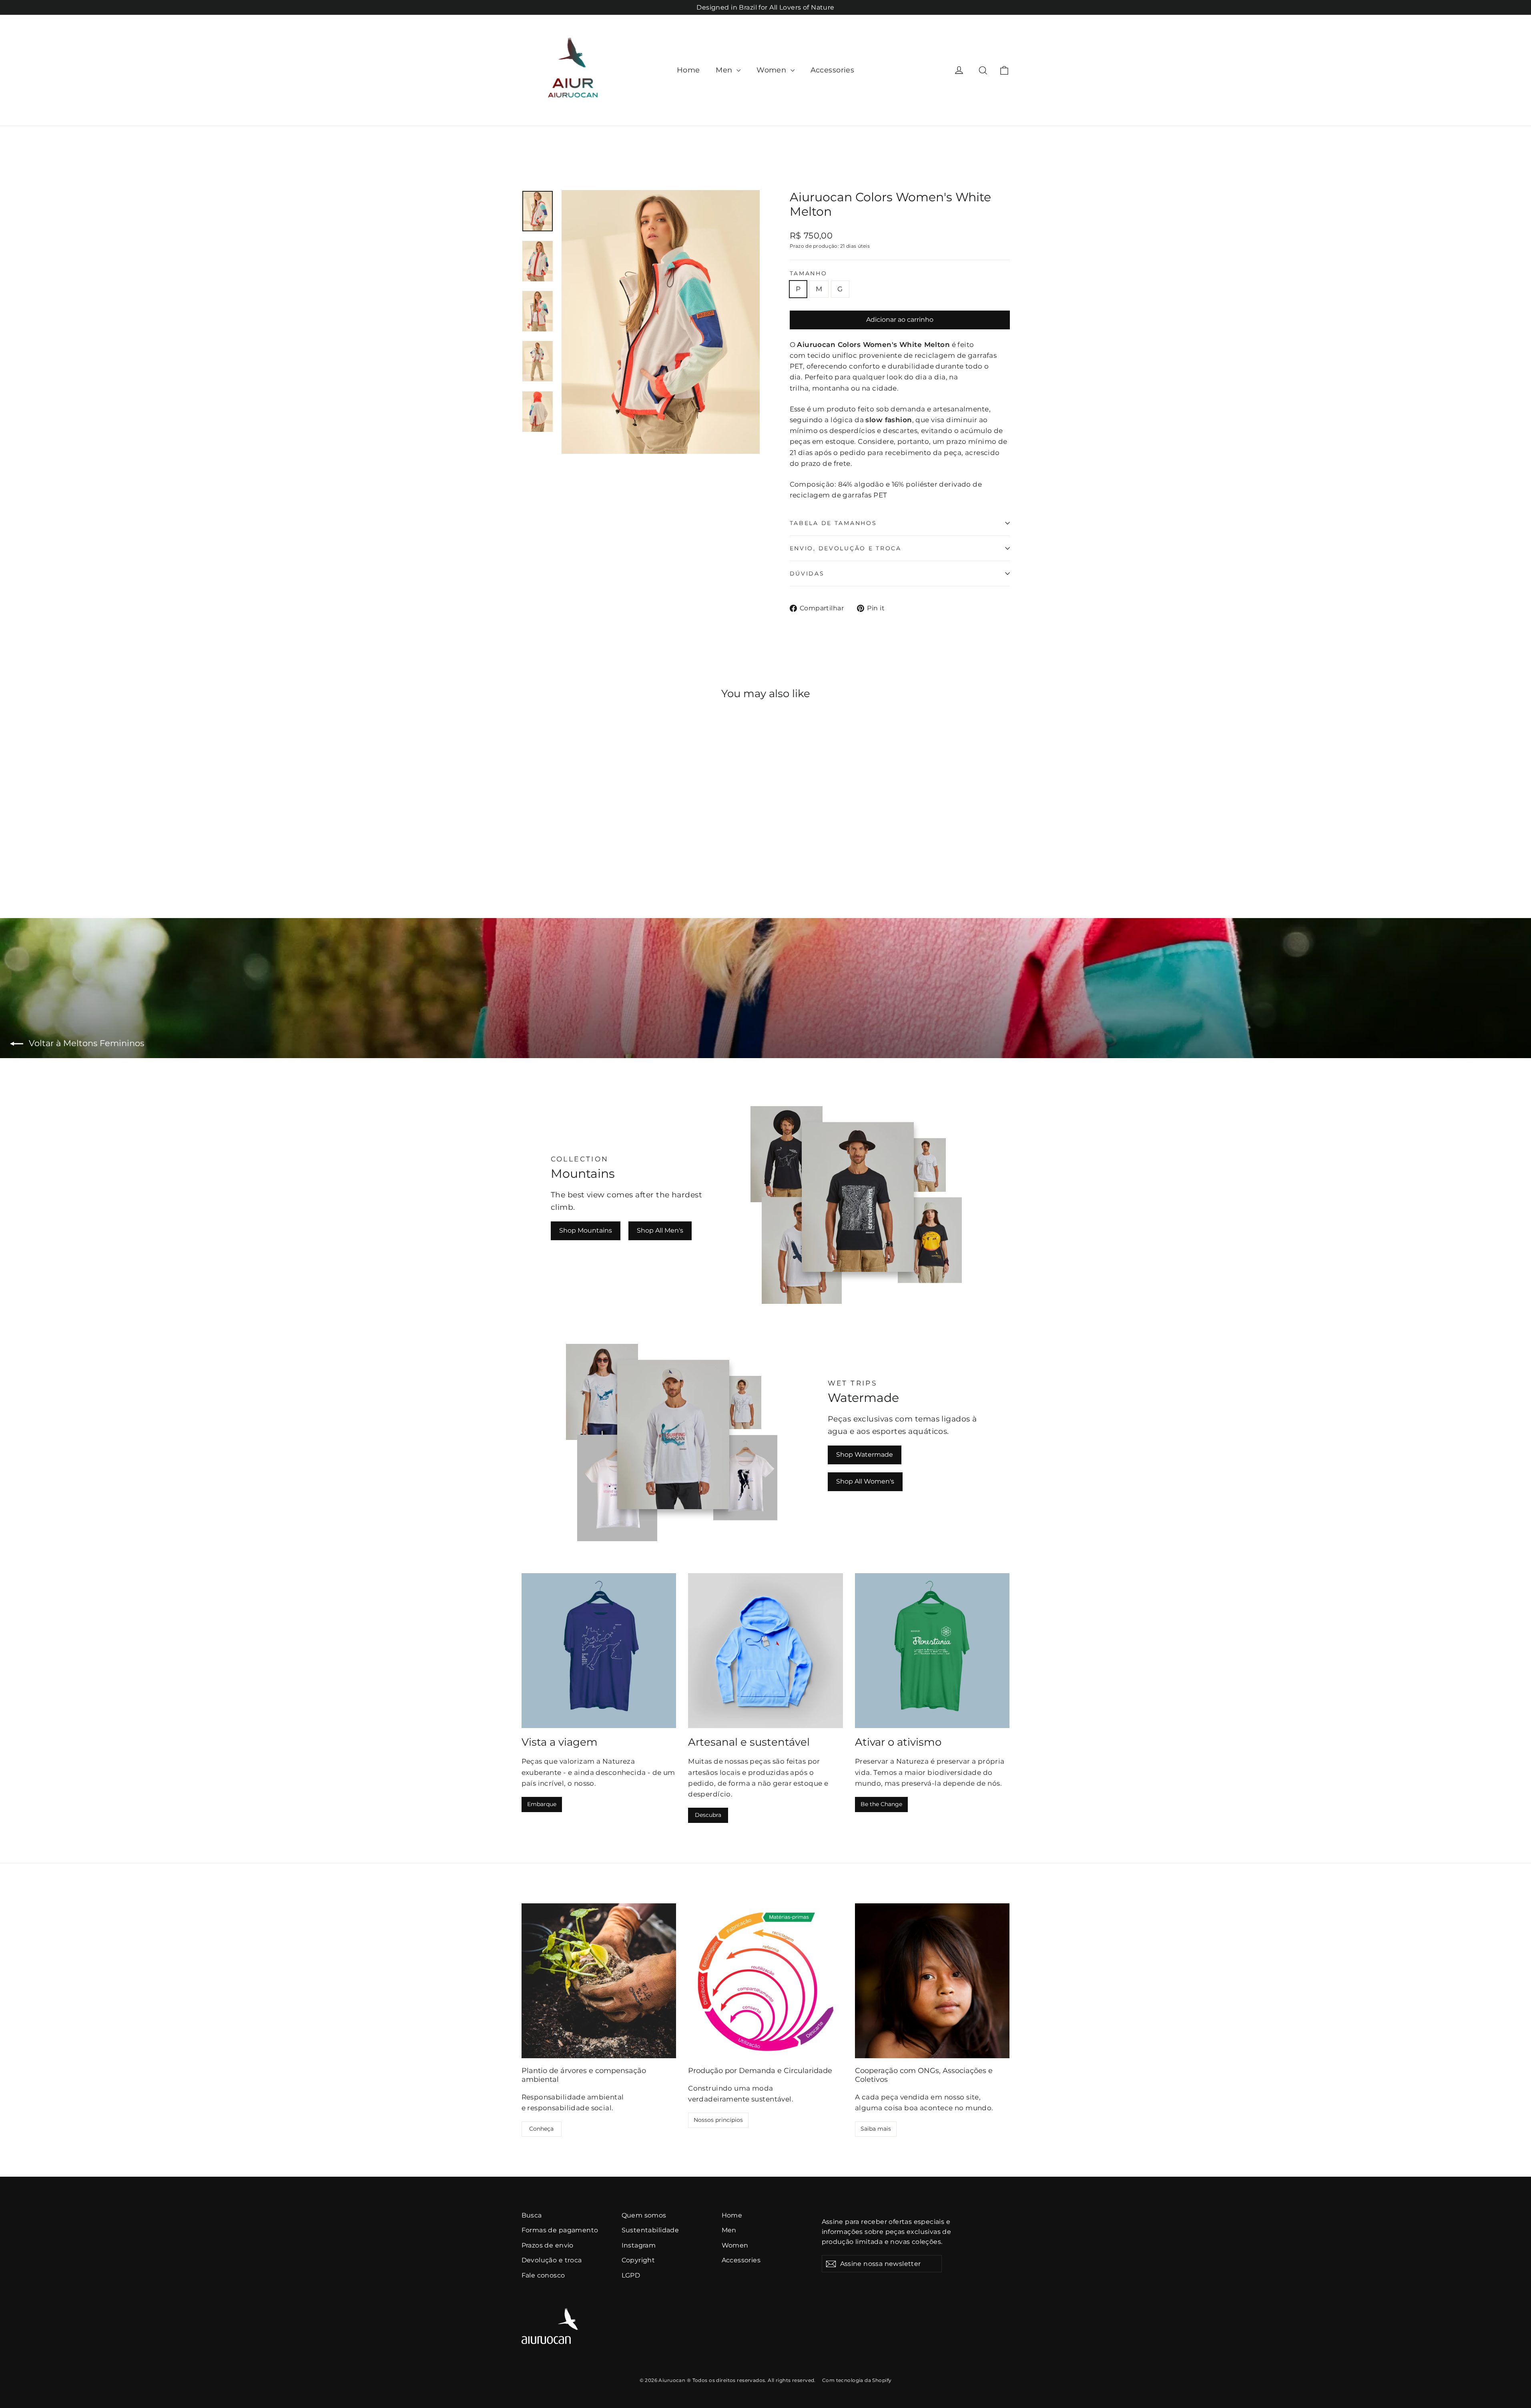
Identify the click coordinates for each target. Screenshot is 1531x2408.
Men (725, 70)
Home (688, 70)
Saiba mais (876, 2129)
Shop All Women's (865, 1481)
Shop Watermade (865, 1455)
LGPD (631, 2275)
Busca (532, 2215)
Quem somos (644, 2215)
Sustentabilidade (650, 2230)
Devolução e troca (552, 2260)
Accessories (833, 70)
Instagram (639, 2245)
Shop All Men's (660, 1230)
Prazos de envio (548, 2245)
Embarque (542, 1804)
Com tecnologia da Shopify (857, 2380)
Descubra (708, 1815)
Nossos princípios (718, 2120)
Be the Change (881, 1804)
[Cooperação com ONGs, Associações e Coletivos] (932, 1981)
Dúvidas (807, 573)
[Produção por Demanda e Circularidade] (765, 1981)
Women (773, 70)
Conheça (541, 2129)
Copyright (638, 2260)
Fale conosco (543, 2275)
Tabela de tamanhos (833, 523)
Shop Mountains (586, 1230)
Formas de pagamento (560, 2230)
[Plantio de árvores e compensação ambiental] (599, 1981)
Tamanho (809, 273)
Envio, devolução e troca (846, 548)
